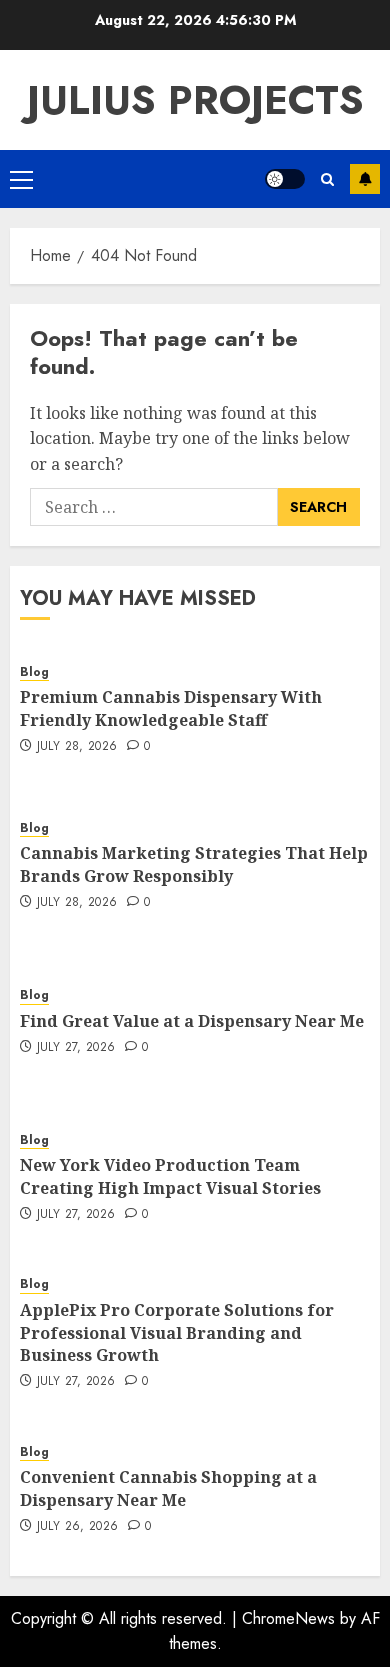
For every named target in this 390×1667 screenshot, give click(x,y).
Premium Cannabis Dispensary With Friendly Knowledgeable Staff (171, 708)
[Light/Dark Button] (285, 179)
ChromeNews (288, 1618)
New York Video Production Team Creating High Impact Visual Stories (170, 1176)
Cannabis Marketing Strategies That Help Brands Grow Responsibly (194, 864)
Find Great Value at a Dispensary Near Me (192, 1021)
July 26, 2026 (78, 1527)
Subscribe (365, 179)
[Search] (327, 179)
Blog (34, 672)
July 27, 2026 (76, 1048)
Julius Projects (195, 100)
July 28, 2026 (77, 747)
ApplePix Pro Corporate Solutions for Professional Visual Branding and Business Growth (177, 1332)
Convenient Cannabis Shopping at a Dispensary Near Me (168, 1488)
